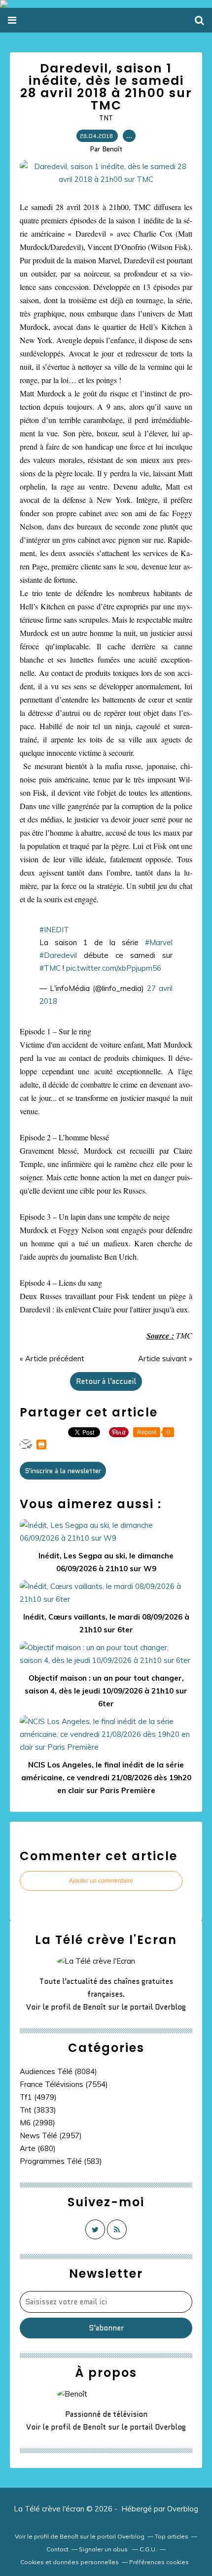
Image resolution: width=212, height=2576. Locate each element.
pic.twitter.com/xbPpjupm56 (114, 968)
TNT (106, 118)
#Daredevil (58, 955)
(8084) (58, 2071)
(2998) (37, 2123)
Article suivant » (165, 1359)
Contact (57, 2549)
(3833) (38, 2110)
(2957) (51, 2135)
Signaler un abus (104, 2549)
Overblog (183, 2509)
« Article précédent (52, 1359)
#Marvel (159, 942)
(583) (61, 2161)
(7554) (64, 2084)
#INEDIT (54, 930)
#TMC (50, 968)
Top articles (172, 2536)
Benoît (94, 2007)
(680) (38, 2148)
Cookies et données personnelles (70, 2562)
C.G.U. (148, 2549)
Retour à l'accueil (106, 1381)
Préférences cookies (159, 2562)
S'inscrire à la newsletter (63, 1471)
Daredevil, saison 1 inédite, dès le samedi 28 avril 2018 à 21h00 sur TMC (106, 87)
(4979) (38, 2097)
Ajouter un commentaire (101, 1881)
